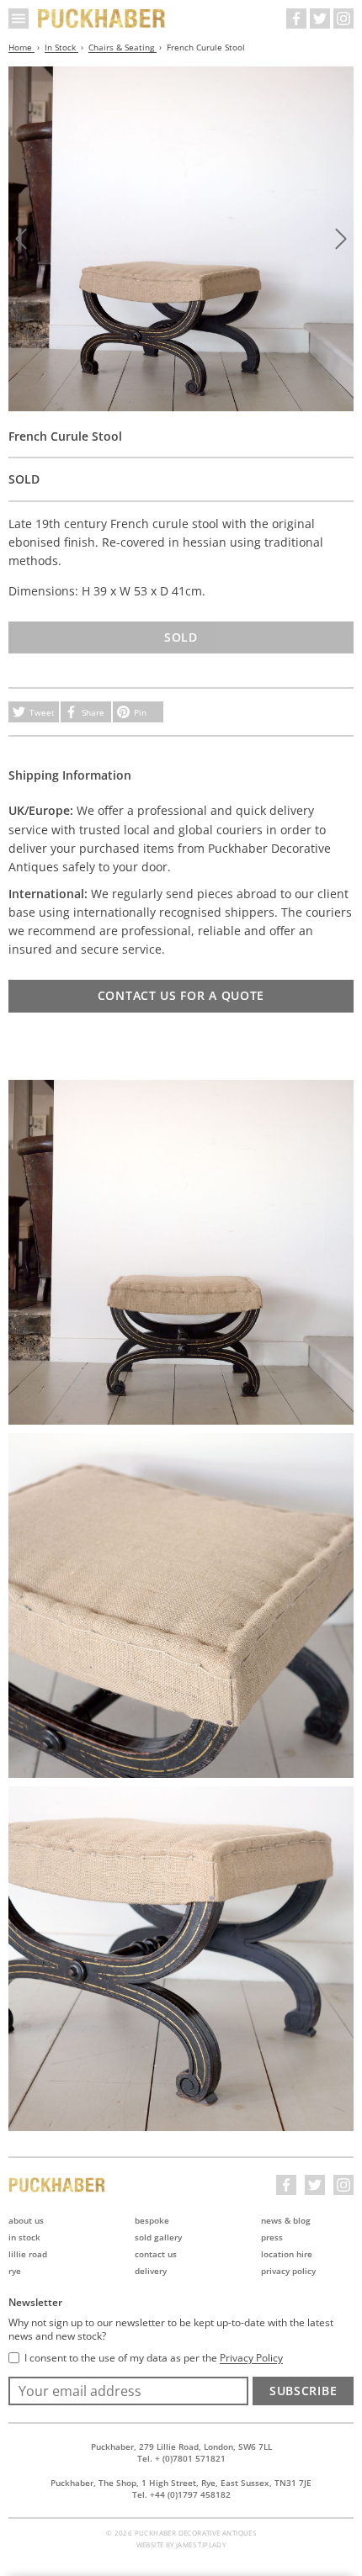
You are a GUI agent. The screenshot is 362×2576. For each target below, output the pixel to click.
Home (21, 47)
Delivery (151, 2271)
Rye (15, 2271)
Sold (181, 637)
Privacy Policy (288, 2271)
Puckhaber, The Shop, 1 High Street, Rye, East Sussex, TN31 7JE (181, 2483)
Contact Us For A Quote (181, 995)
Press (272, 2237)
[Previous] (21, 239)
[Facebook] (296, 19)
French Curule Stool (206, 47)
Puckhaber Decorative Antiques (102, 19)
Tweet (42, 712)
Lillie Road (28, 2254)
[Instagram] (343, 19)
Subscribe (303, 2391)
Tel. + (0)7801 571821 (181, 2458)
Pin (140, 712)
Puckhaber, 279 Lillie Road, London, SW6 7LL (181, 2446)
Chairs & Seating (122, 47)
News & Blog (286, 2220)
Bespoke (152, 2220)
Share (93, 712)
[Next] (341, 239)
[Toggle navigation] (19, 19)
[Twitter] (320, 19)
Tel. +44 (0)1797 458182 (181, 2494)
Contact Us (156, 2254)
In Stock (61, 47)
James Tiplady (201, 2544)
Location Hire (287, 2254)
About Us (26, 2220)
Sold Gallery (158, 2237)
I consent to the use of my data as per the (154, 2358)
